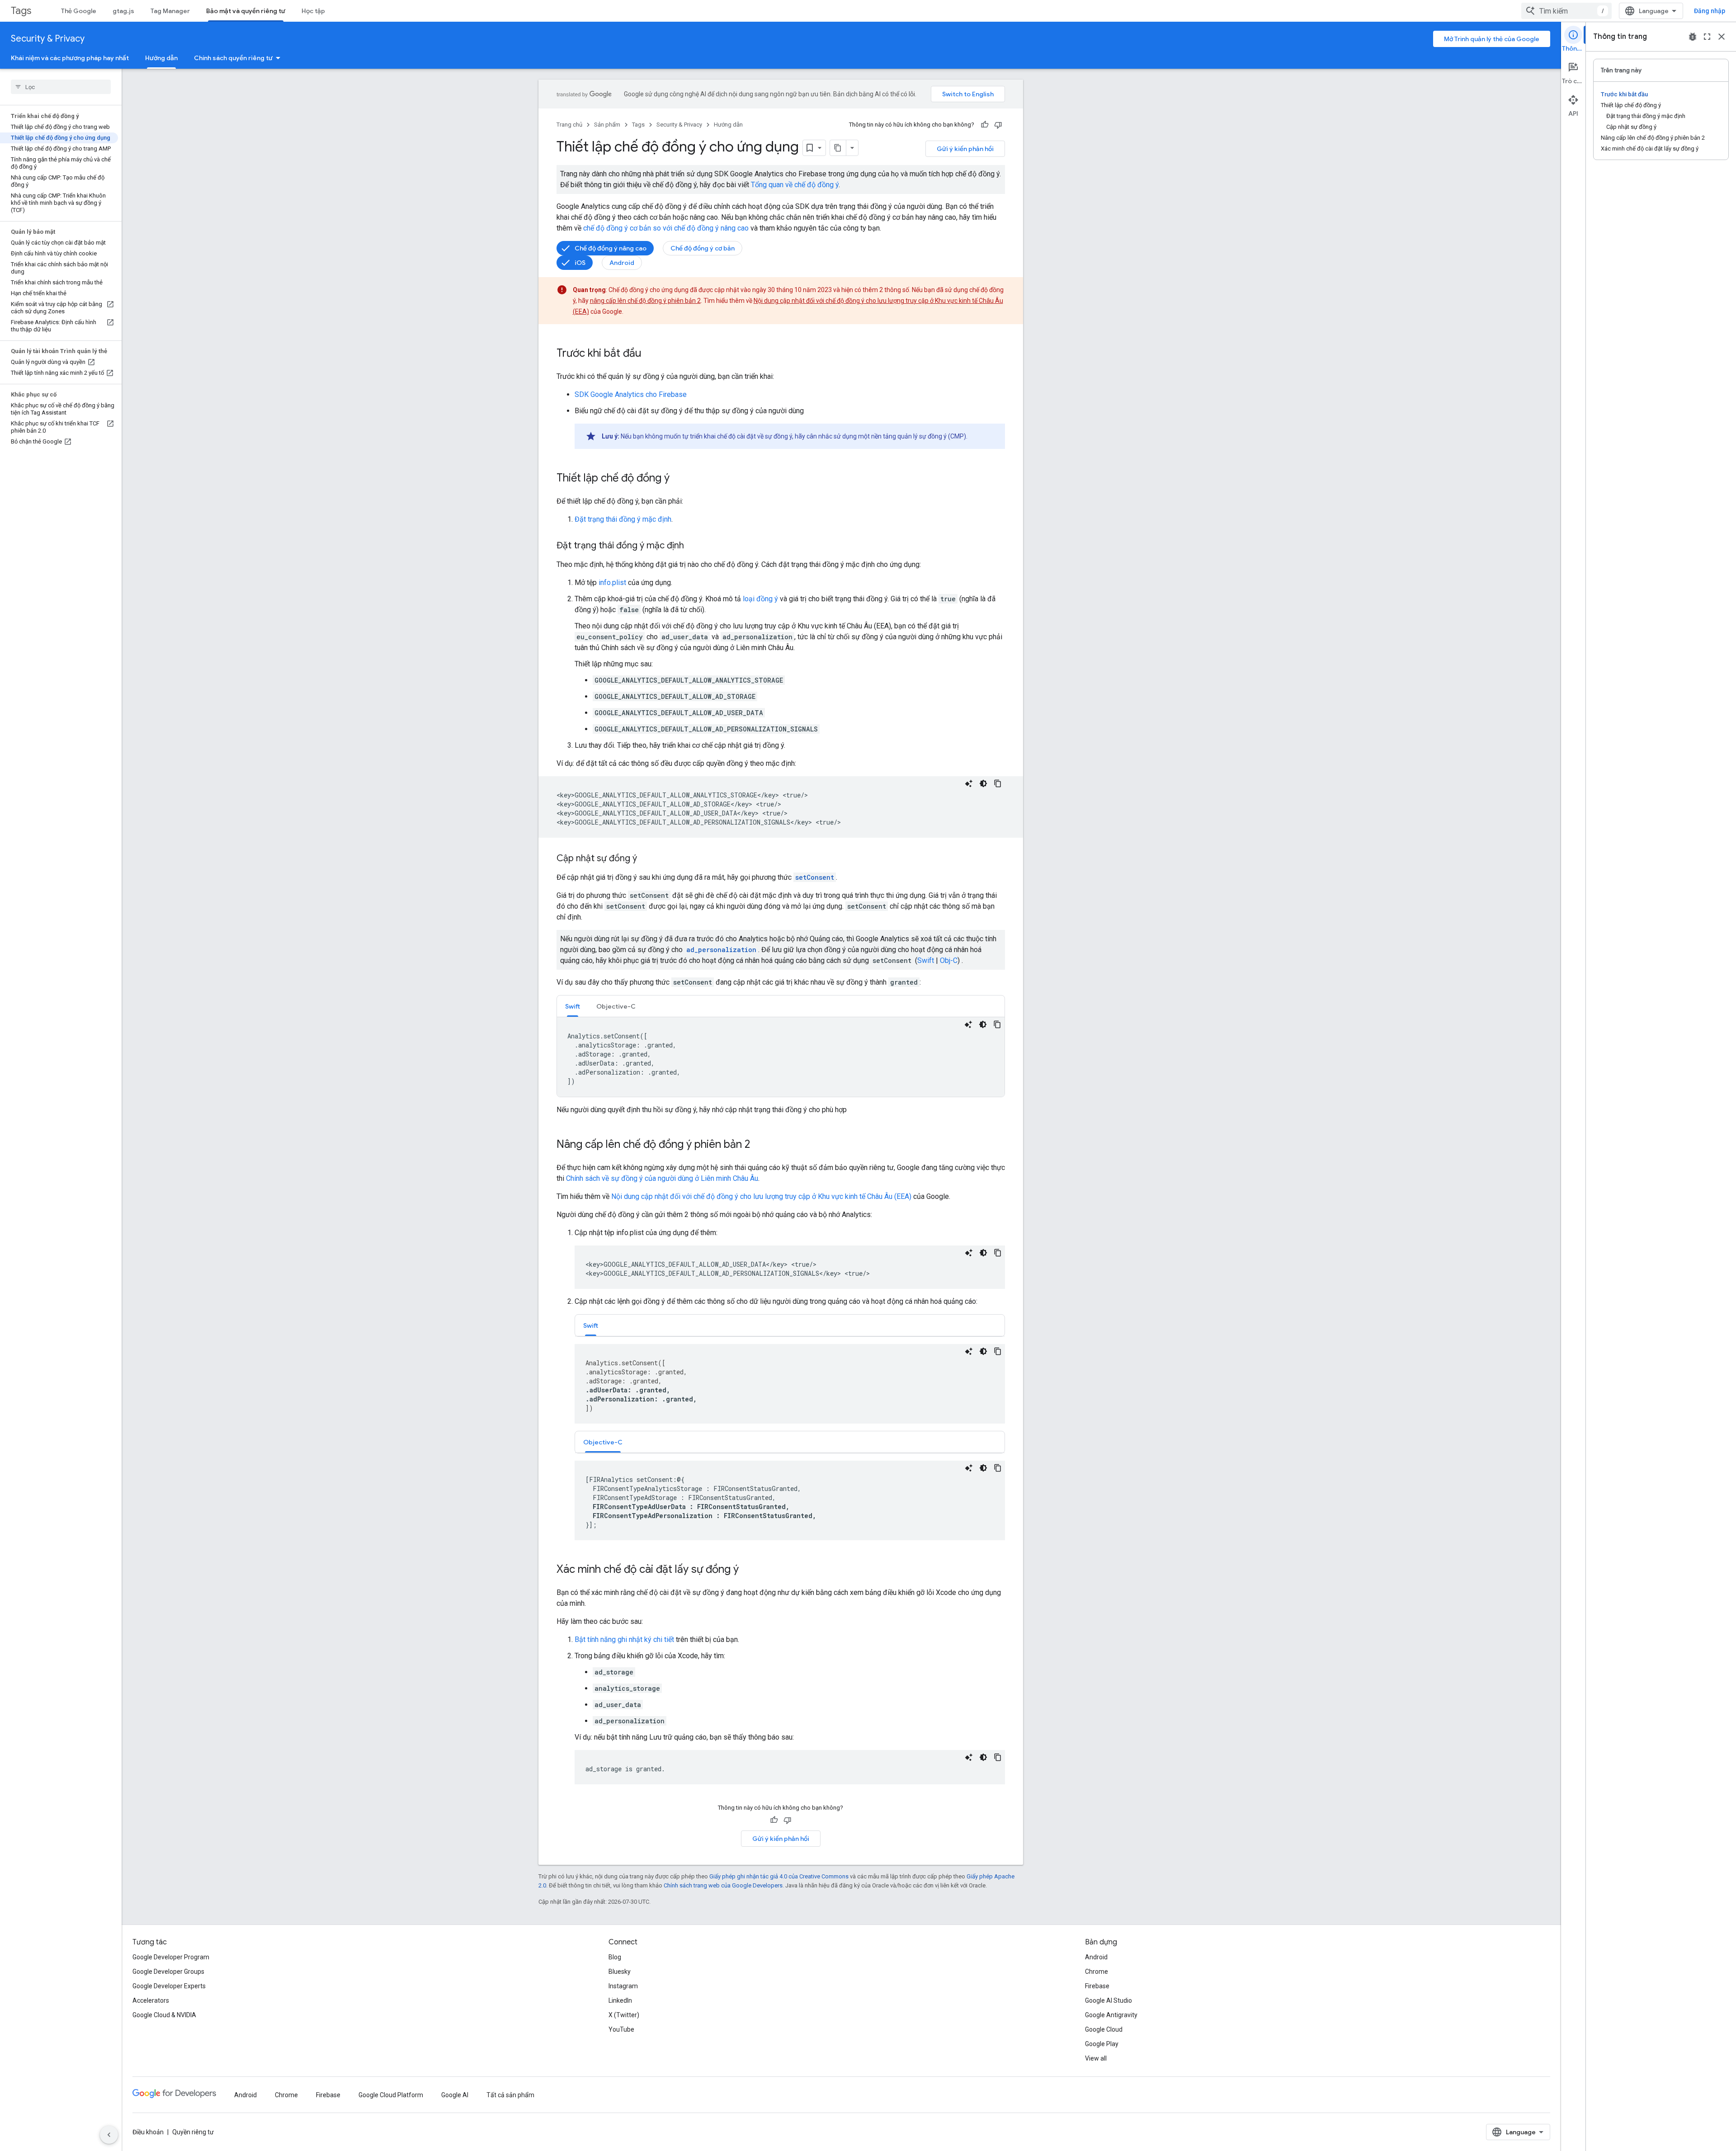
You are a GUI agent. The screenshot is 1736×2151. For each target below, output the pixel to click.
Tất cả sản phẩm (510, 2095)
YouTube (621, 2029)
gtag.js (123, 11)
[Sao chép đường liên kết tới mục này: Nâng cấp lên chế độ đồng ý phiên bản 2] (759, 1145)
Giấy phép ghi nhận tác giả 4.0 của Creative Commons (779, 1876)
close (1722, 37)
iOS (580, 263)
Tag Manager (170, 11)
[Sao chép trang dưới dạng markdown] (838, 148)
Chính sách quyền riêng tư (233, 58)
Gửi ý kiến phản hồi (965, 149)
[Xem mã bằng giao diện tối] (983, 783)
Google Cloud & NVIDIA (164, 2015)
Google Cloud (1104, 2029)
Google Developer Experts (169, 1986)
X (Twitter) (624, 2015)
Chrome (1097, 1972)
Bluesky (620, 1972)
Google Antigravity (1111, 2015)
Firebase (1097, 1986)
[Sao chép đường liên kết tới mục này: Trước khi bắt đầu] (651, 354)
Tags (21, 11)
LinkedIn (620, 2000)
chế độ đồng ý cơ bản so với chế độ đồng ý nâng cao (666, 228)
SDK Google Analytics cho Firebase (631, 394)
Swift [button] (573, 1006)
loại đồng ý (760, 599)
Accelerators (151, 2000)
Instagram (623, 1986)
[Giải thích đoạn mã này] (969, 783)
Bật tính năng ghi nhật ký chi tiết (624, 1639)
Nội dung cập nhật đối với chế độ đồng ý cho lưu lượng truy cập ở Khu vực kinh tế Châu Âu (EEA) (761, 1196)
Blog (615, 1957)
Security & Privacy (48, 39)
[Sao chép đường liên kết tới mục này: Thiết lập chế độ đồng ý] (679, 479)
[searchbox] (61, 87)
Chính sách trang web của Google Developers (723, 1885)
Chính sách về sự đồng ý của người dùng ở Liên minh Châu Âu (662, 1178)
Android (622, 263)
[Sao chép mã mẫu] (998, 783)
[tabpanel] (781, 1057)
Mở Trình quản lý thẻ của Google (1492, 39)
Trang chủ (569, 125)
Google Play (1102, 2044)
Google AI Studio (1109, 2000)
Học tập (313, 11)
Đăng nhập (1710, 11)
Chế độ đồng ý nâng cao (611, 248)
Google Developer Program (171, 1957)
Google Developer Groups (168, 1972)
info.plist (612, 583)
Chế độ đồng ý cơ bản (703, 248)
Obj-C (949, 960)
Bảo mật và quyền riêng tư (246, 11)
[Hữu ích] (985, 125)
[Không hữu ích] (998, 125)
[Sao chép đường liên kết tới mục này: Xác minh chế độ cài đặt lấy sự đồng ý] (748, 1570)
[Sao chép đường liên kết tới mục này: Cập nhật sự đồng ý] (646, 859)
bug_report (1693, 37)
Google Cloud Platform (391, 2095)
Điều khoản (148, 2132)
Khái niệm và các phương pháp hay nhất (70, 58)
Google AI (455, 2095)
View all (1096, 2058)
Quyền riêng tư (193, 2132)
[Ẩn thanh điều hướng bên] (109, 2135)
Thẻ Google (79, 11)
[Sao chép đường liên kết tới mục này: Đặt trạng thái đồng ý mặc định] (693, 546)
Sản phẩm (607, 125)
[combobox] (1566, 11)
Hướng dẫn (161, 58)
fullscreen (1707, 37)
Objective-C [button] (616, 1006)
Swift (926, 960)
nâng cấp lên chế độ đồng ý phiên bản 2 (645, 301)
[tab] (573, 1006)
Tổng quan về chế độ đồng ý (795, 185)
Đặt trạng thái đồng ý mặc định (623, 519)
